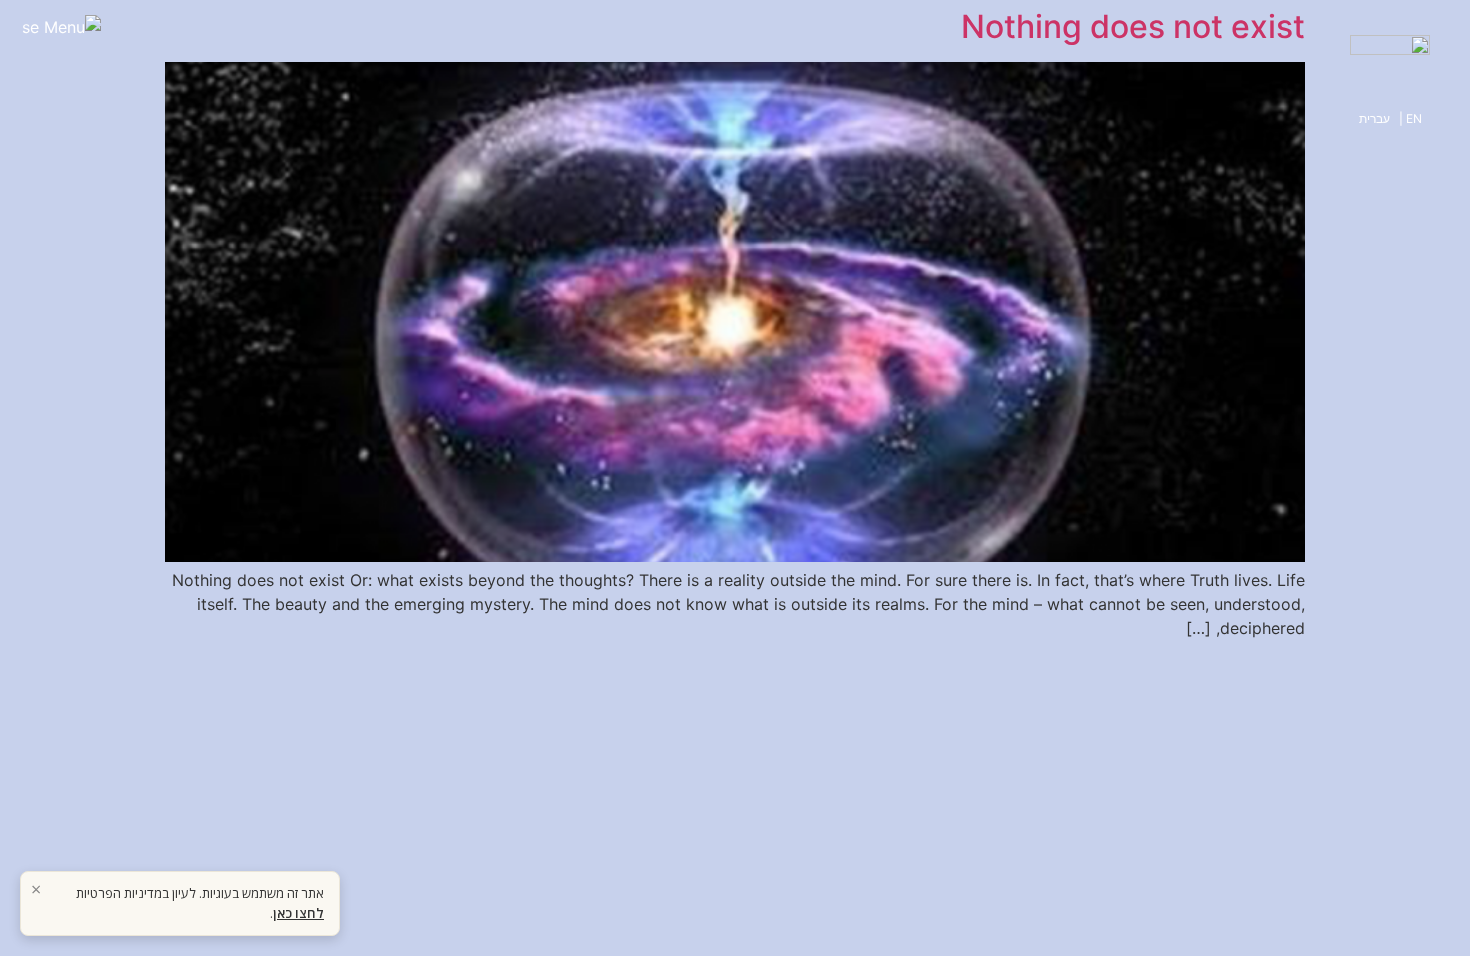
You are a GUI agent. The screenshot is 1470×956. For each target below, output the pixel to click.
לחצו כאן (298, 913)
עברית (1374, 118)
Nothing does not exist (1133, 26)
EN (1414, 118)
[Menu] (61, 37)
